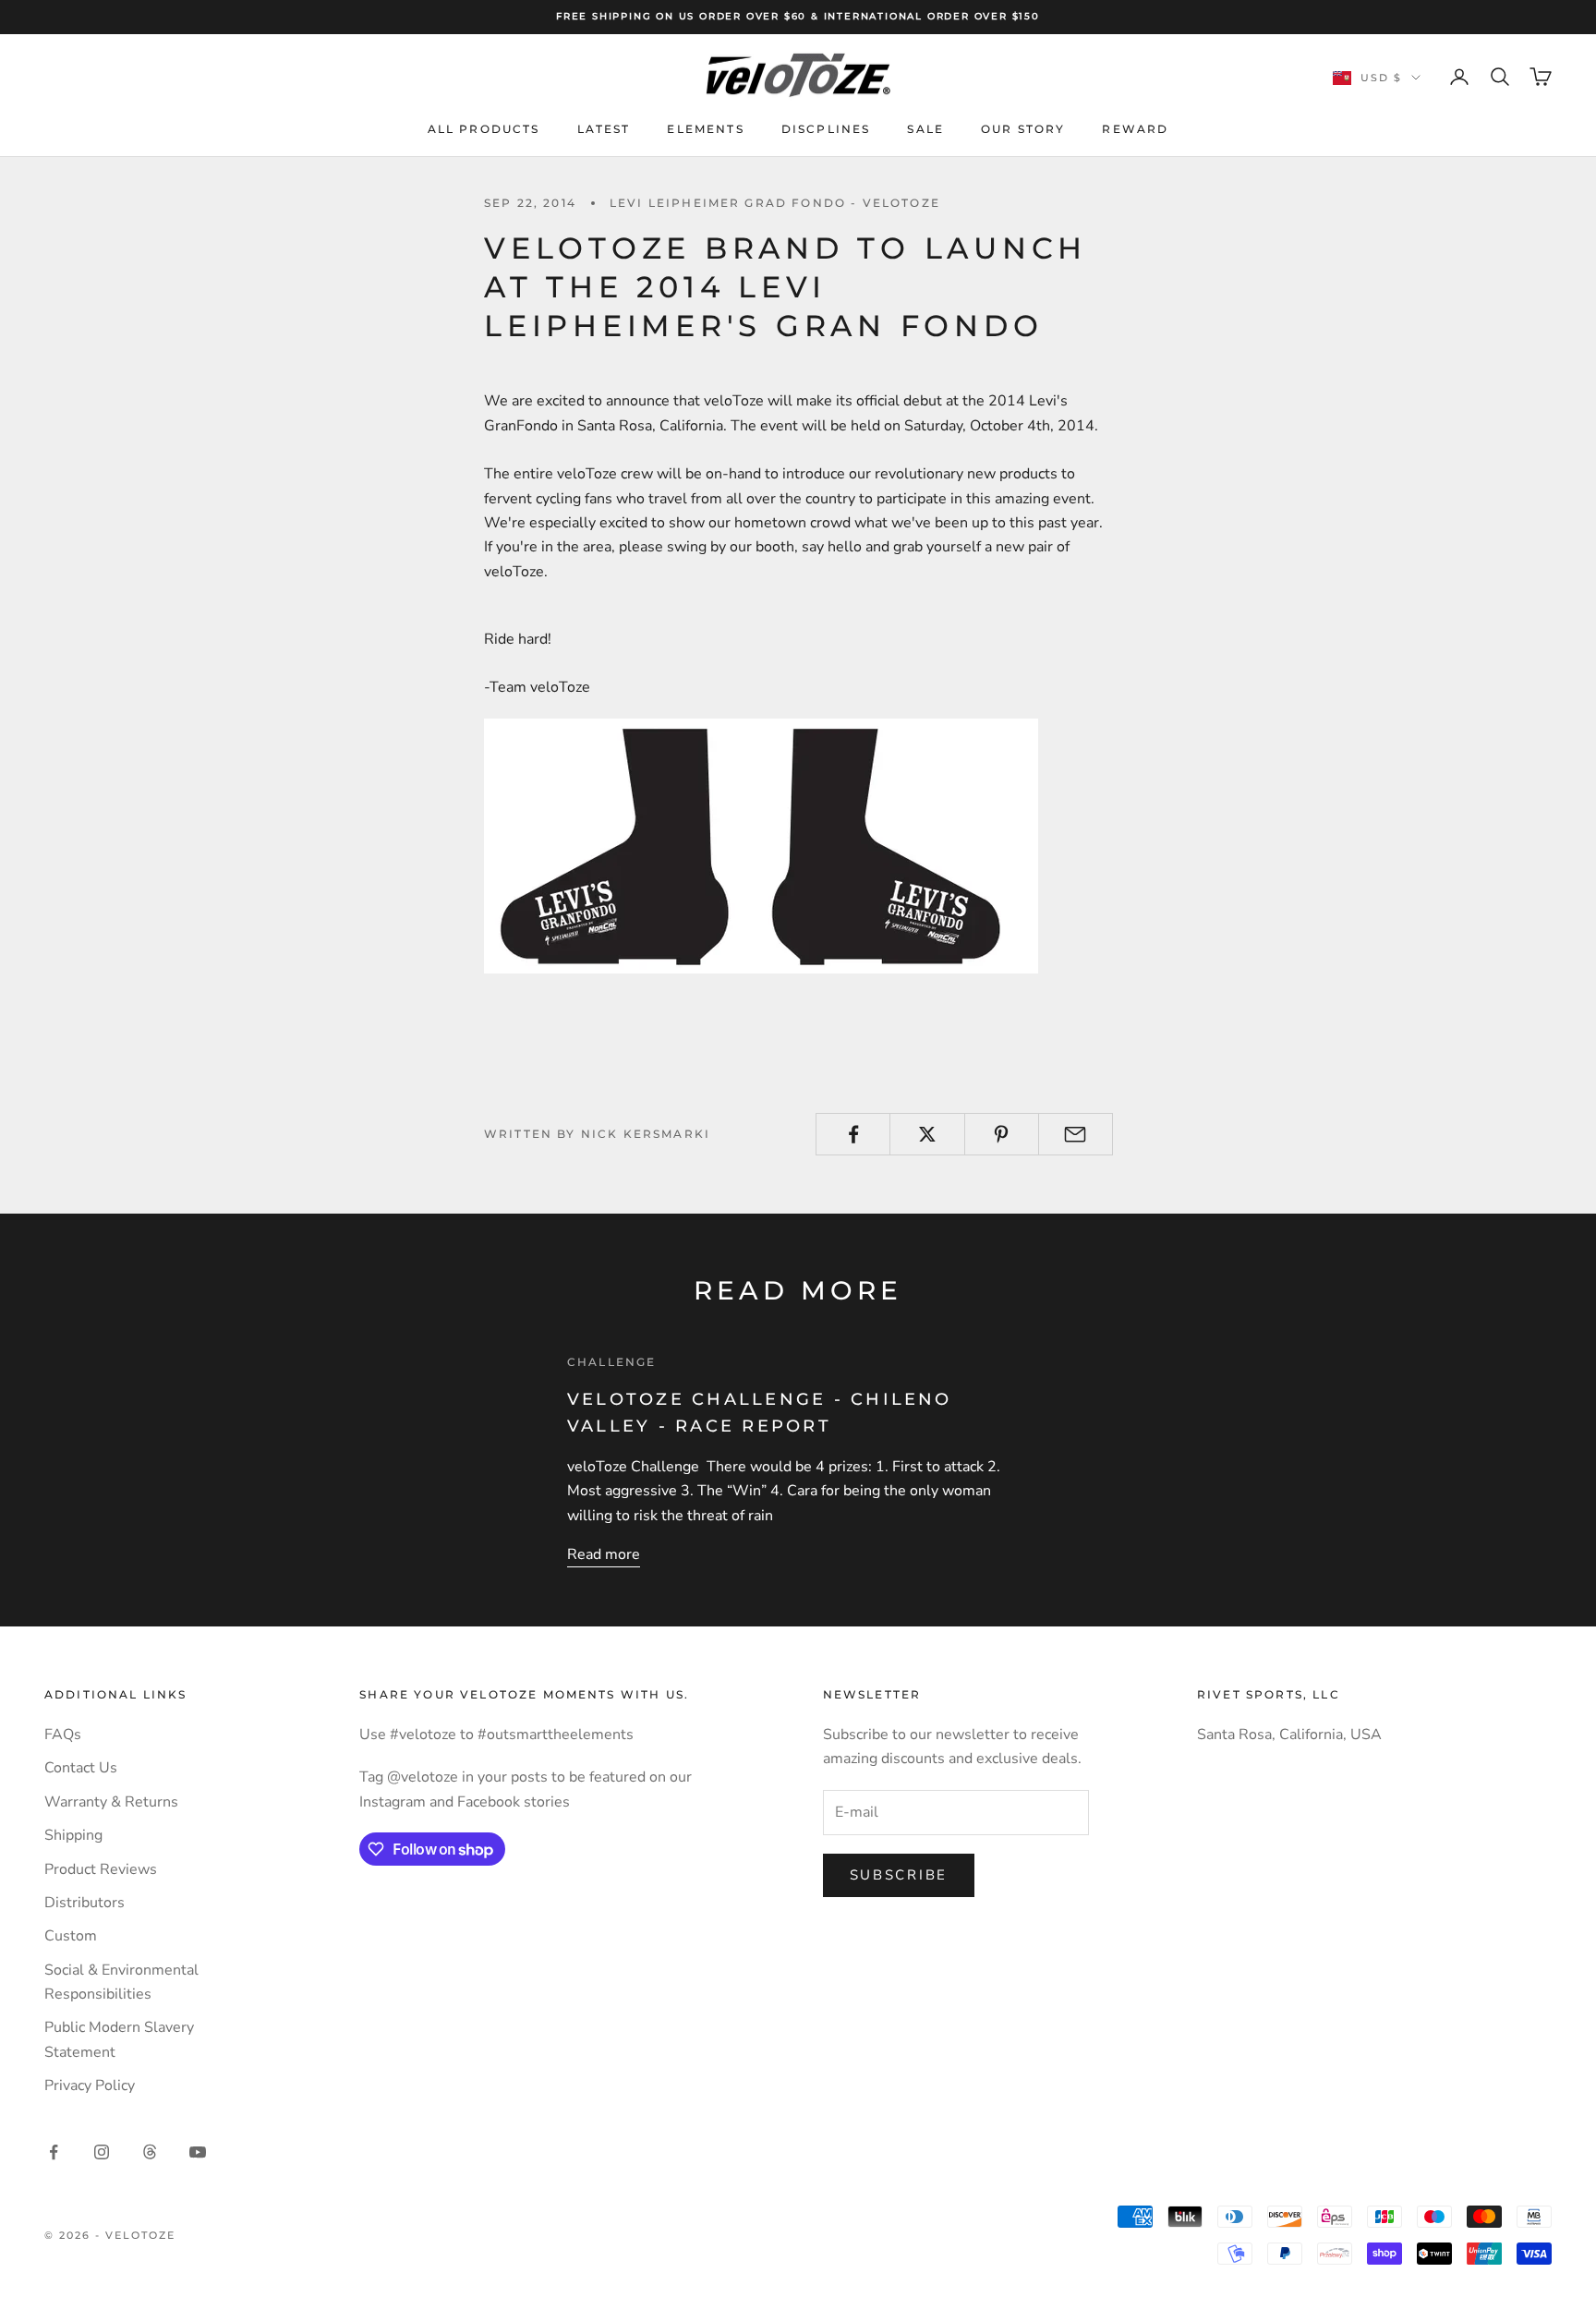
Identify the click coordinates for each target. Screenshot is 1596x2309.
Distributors (85, 1903)
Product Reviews (101, 1869)
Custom (71, 1936)
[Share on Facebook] (853, 1134)
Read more (604, 1554)
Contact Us (81, 1768)
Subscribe (899, 1875)
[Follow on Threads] (150, 2152)
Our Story (1023, 129)
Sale (925, 129)
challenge (611, 1362)
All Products (484, 129)
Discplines (826, 129)
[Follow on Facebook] (54, 2152)
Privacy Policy (90, 2085)
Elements (705, 129)
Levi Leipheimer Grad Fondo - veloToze (775, 203)
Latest (604, 129)
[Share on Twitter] (927, 1134)
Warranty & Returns (111, 1802)
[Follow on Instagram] (102, 2152)
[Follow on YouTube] (198, 2152)
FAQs (63, 1735)
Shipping (73, 1835)
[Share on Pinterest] (1002, 1134)
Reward (1135, 129)
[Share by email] (1076, 1134)
